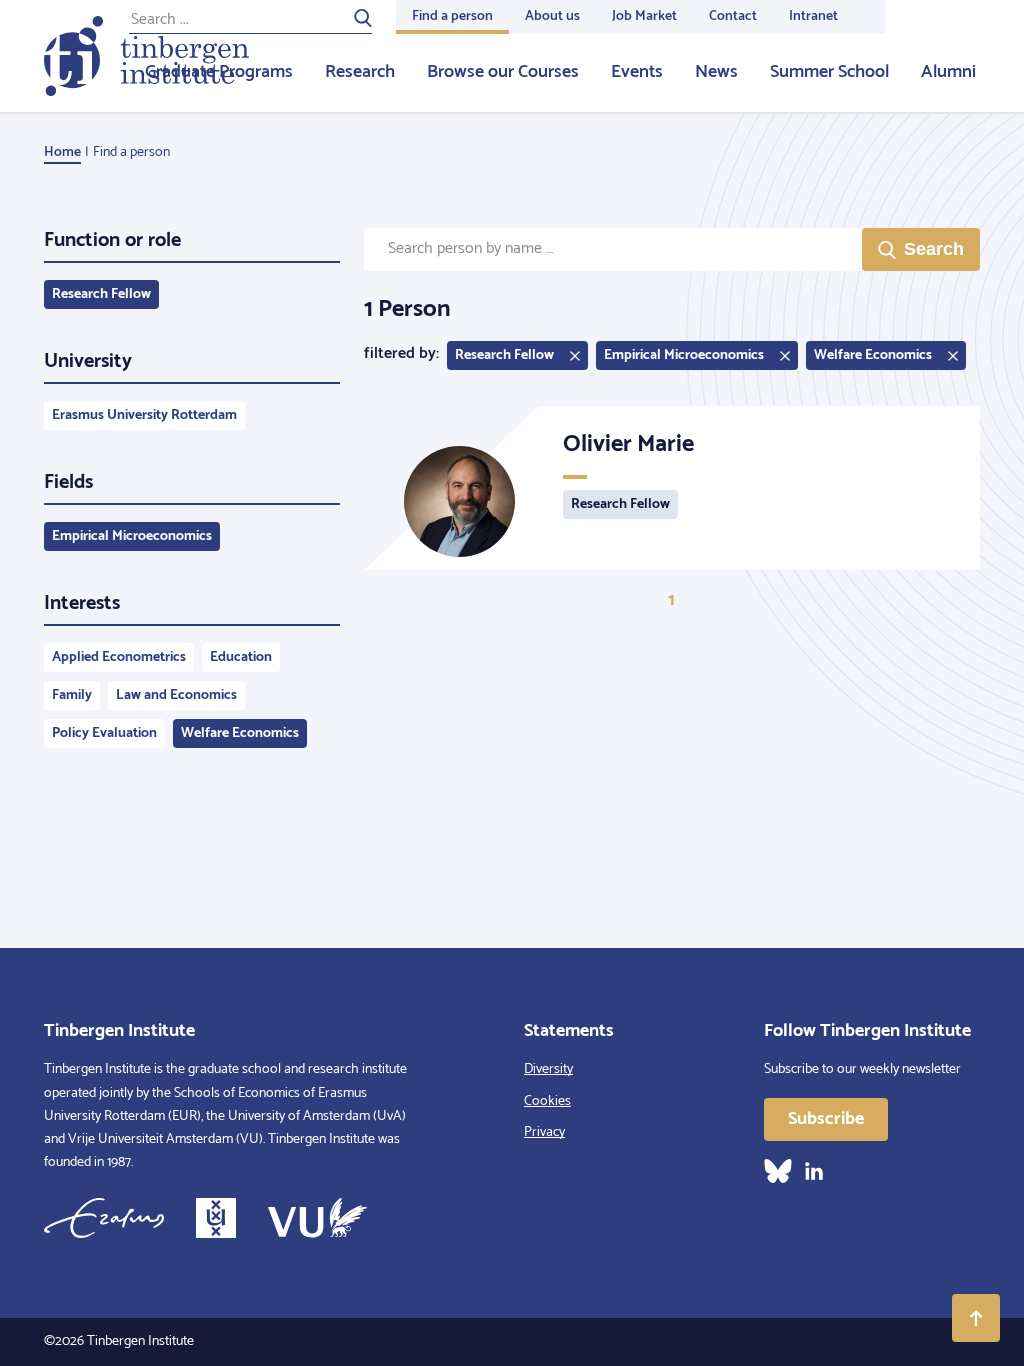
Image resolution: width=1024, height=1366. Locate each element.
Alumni (948, 72)
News (716, 72)
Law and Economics (176, 695)
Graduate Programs (219, 72)
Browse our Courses (503, 72)
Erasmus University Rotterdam (144, 415)
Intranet (813, 16)
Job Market (644, 16)
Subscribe (826, 1119)
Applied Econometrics (119, 657)
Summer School (829, 72)
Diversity (548, 1069)
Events (637, 72)
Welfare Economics (240, 733)
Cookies (547, 1101)
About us (552, 16)
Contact (733, 16)
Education (241, 657)
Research (360, 72)
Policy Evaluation (104, 733)
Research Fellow (101, 294)
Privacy (544, 1132)
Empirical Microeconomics (132, 536)
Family (72, 695)
